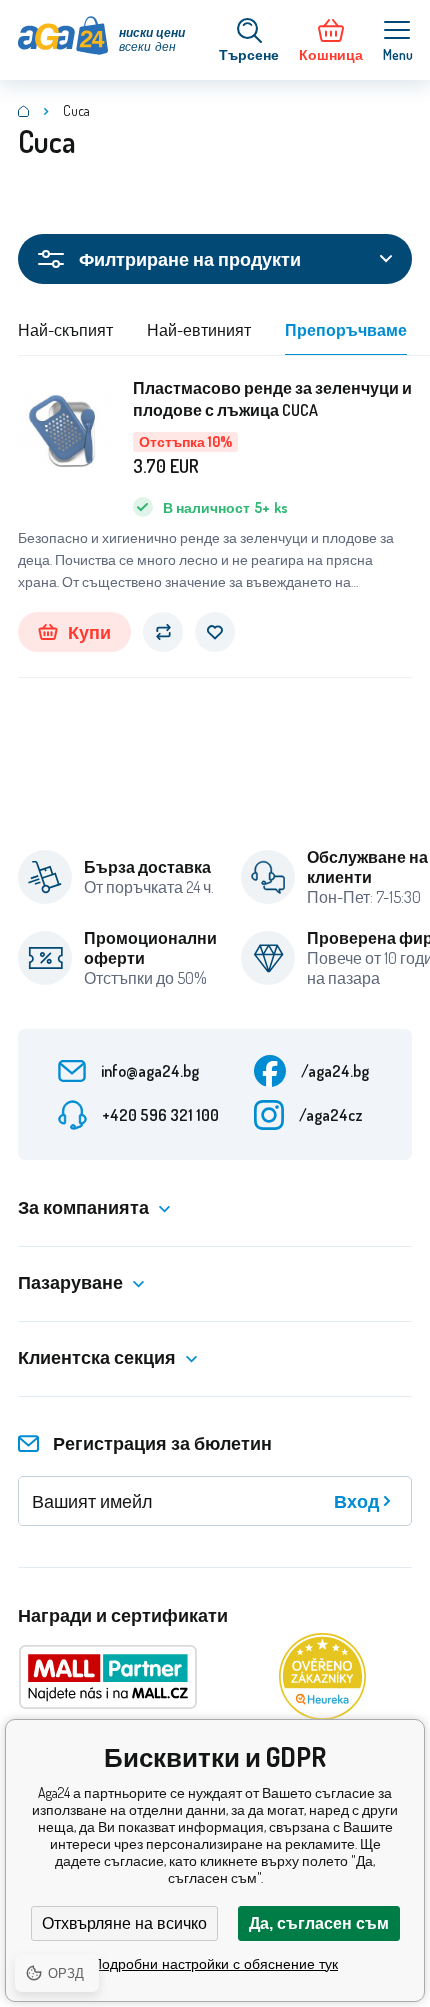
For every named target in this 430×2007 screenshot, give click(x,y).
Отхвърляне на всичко (124, 1923)
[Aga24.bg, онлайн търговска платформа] (24, 111)
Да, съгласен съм (319, 1923)
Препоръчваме (346, 330)
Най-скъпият (65, 330)
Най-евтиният (199, 330)
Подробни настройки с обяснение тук (215, 1964)
